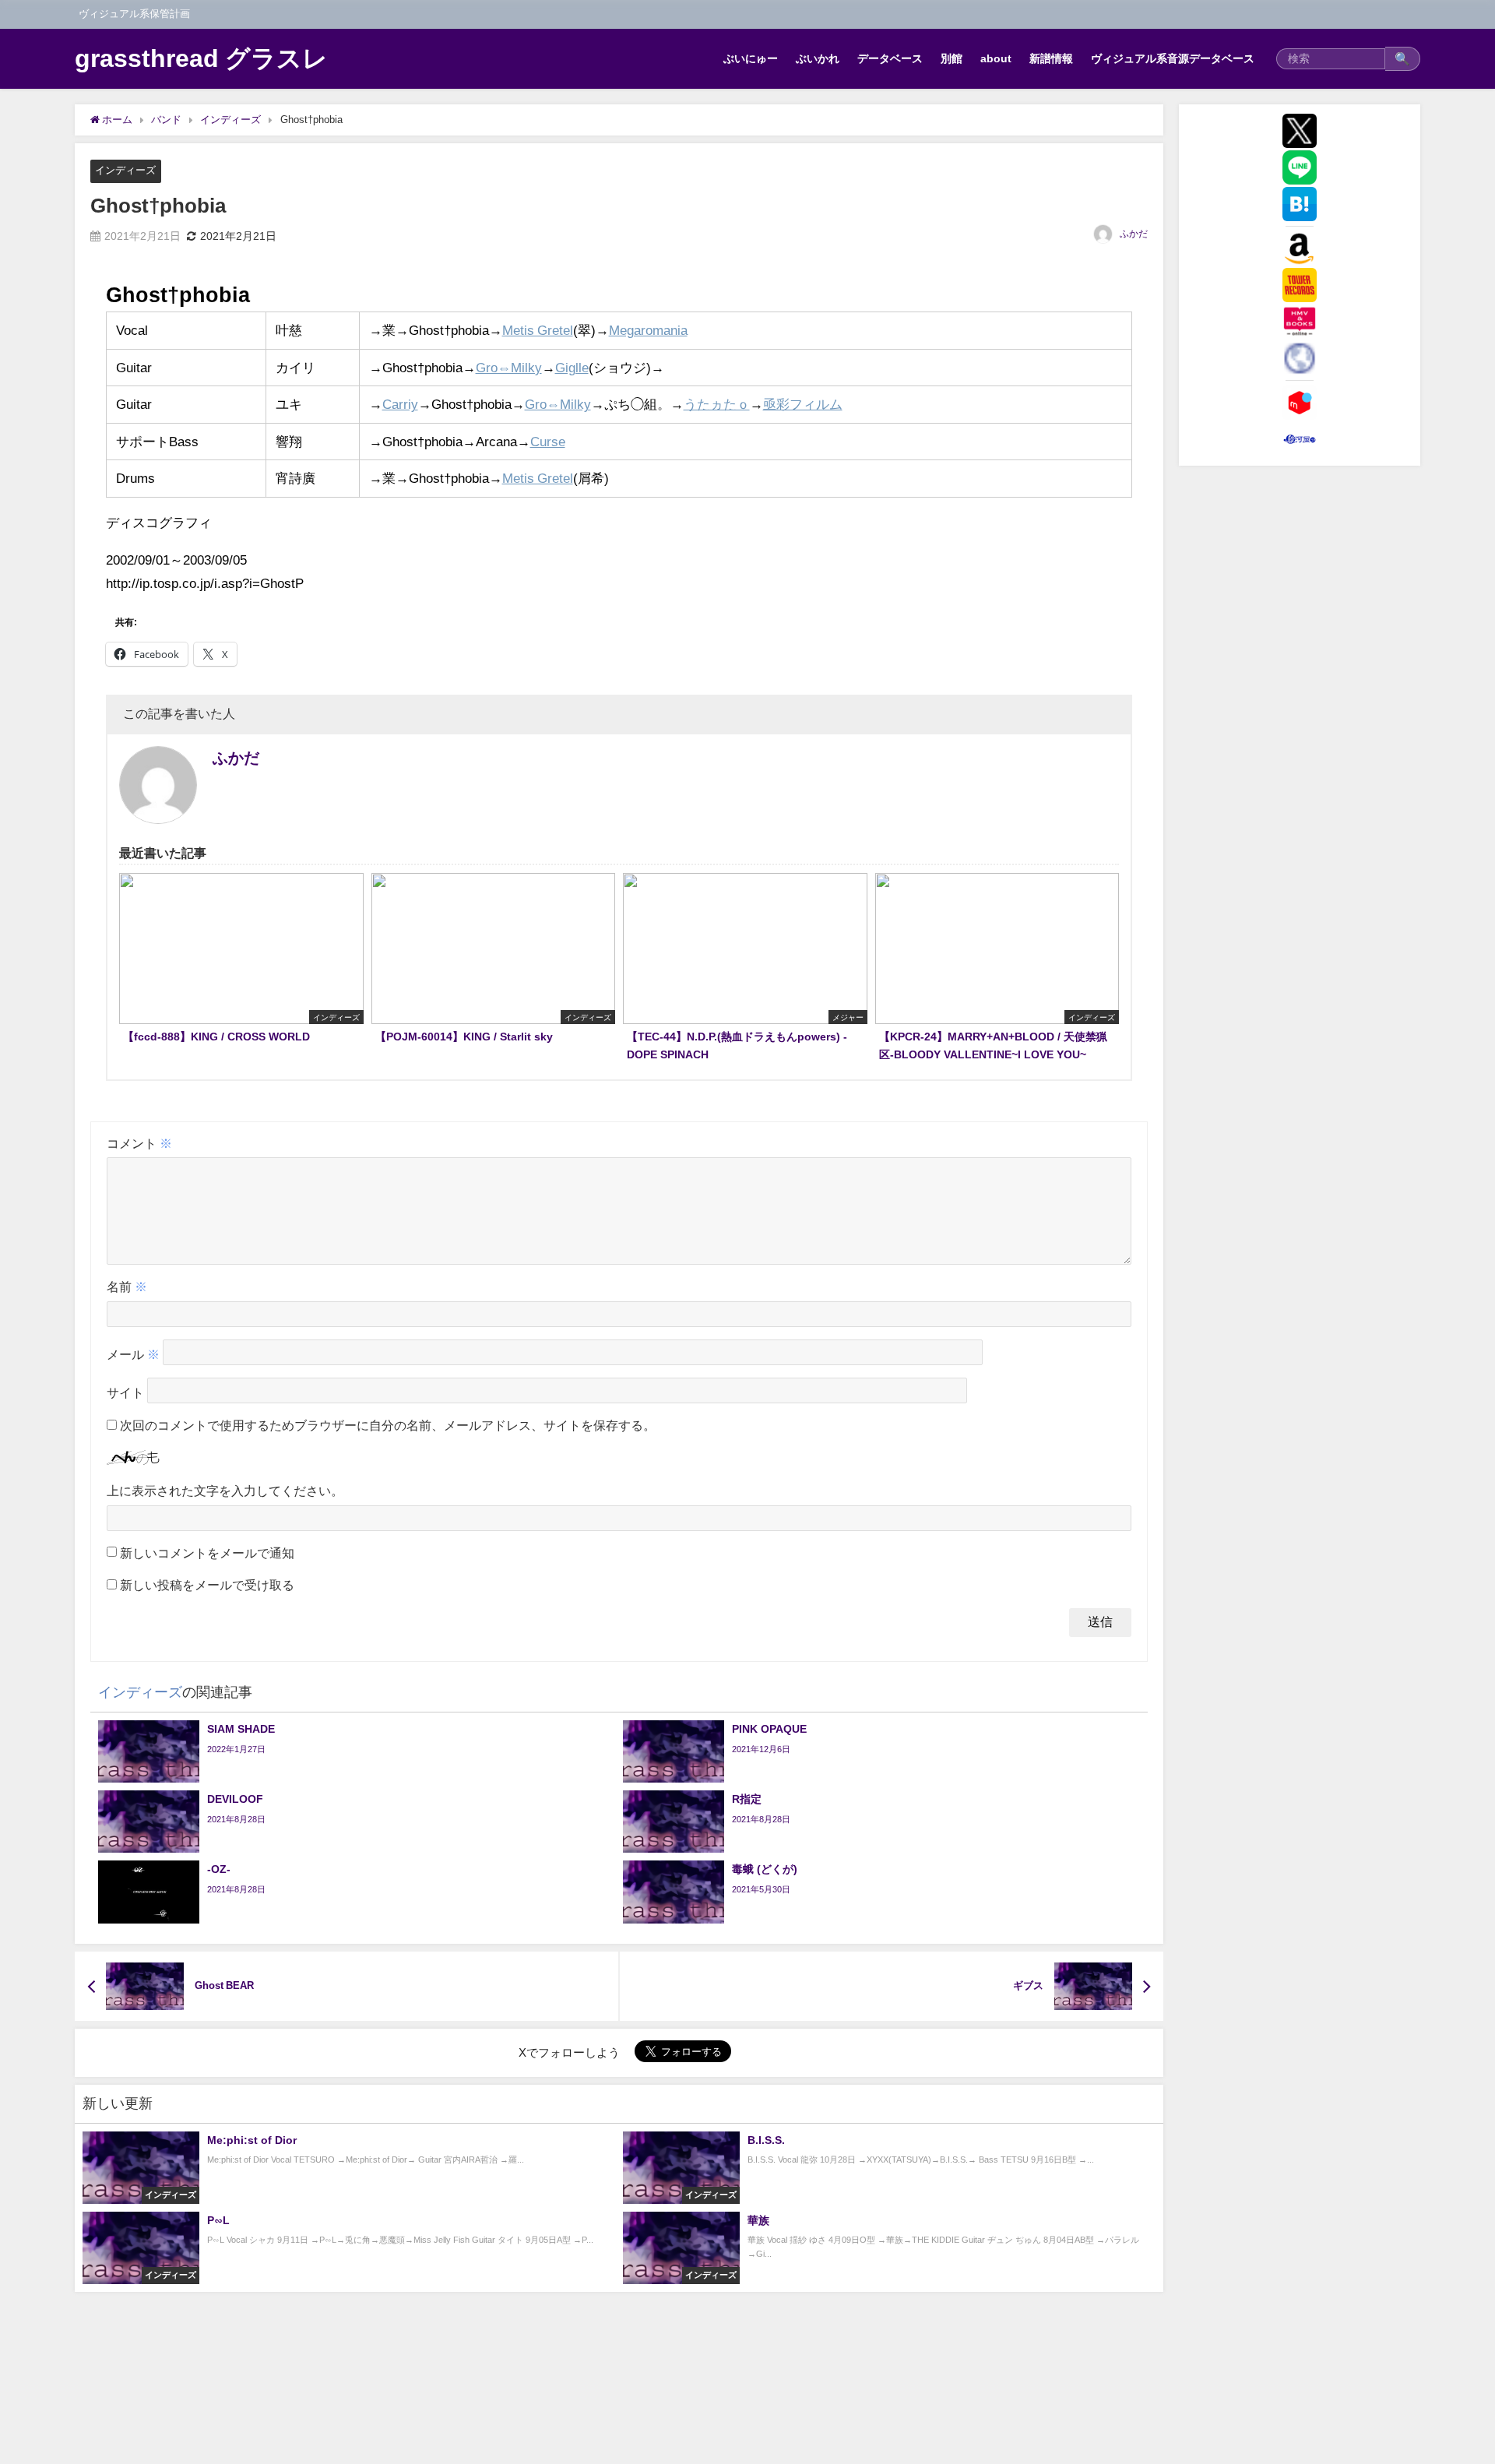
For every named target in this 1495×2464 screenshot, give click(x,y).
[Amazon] (1300, 248)
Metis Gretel (538, 330)
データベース (890, 58)
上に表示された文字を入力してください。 (225, 1491)
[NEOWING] (1300, 358)
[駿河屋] (1300, 439)
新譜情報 (1051, 58)
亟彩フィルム (803, 404)
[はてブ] (1300, 204)
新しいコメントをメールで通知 (207, 1553)
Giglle (572, 367)
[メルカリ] (1300, 403)
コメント (139, 1143)
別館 (952, 58)
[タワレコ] (1300, 285)
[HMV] (1300, 322)
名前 (127, 1287)
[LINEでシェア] (1300, 167)
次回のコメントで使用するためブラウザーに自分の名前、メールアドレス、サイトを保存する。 (388, 1425)
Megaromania (648, 330)
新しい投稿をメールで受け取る (207, 1585)
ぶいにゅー (751, 58)
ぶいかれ (818, 58)
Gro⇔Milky (509, 367)
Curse (548, 441)
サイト (125, 1392)
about (996, 58)
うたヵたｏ (717, 404)
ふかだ (1134, 234)
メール (133, 1354)
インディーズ (125, 170)
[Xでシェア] (1300, 131)
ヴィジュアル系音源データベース (1173, 58)
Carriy (400, 404)
